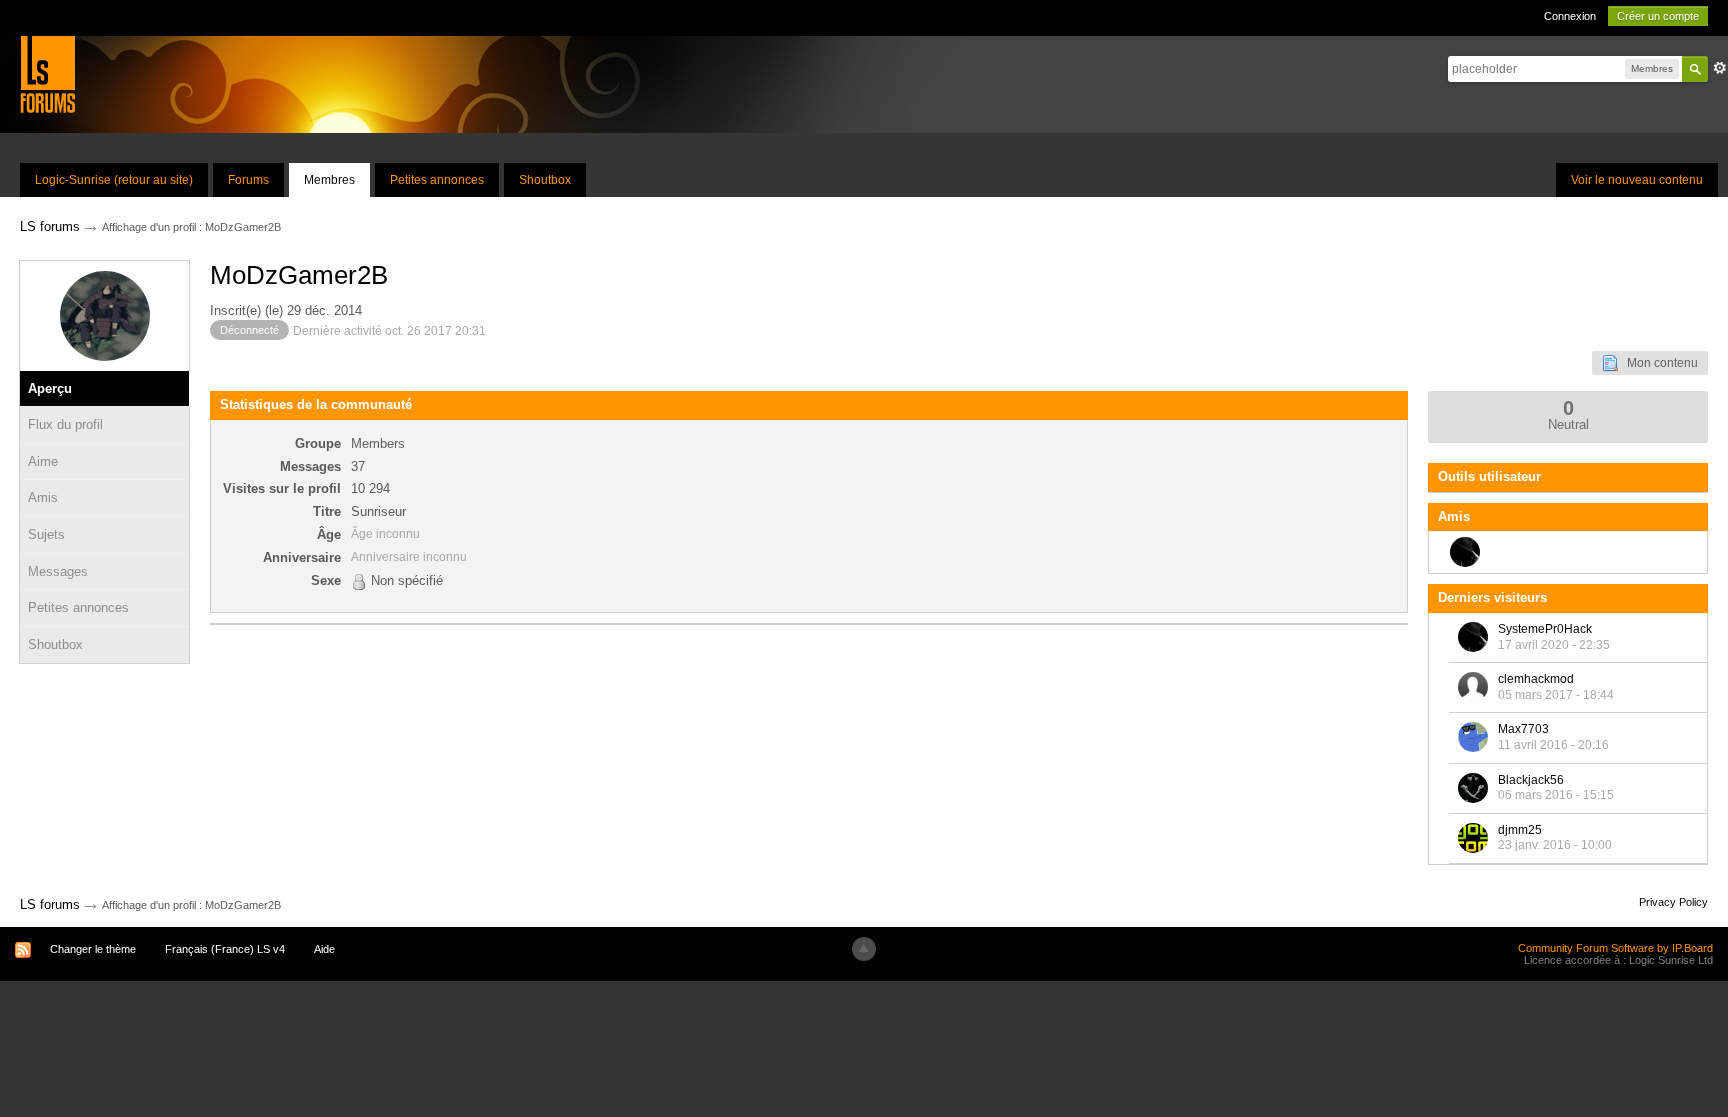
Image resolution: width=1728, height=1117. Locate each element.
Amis (43, 497)
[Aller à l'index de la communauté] (47, 73)
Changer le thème (93, 949)
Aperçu (50, 388)
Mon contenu (1658, 363)
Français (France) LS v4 (225, 949)
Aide (324, 949)
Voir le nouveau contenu (1637, 180)
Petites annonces (437, 180)
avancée (1720, 68)
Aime (43, 461)
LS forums (50, 904)
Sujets (46, 534)
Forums (248, 180)
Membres (329, 180)
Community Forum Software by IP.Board (1615, 948)
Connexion (1570, 16)
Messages (58, 571)
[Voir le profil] (1473, 637)
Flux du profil (65, 424)
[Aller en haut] (864, 949)
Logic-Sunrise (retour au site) (114, 180)
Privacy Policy (1673, 902)
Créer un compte (1658, 16)
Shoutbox (545, 180)
